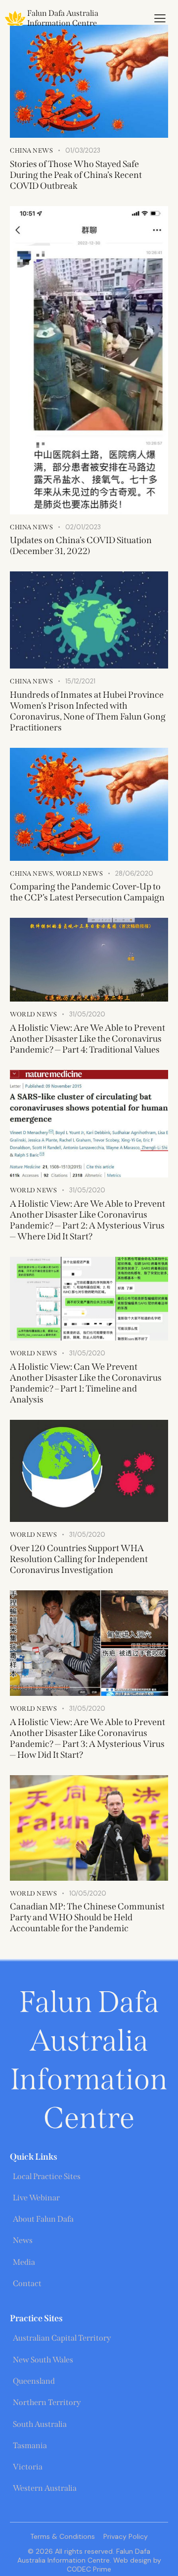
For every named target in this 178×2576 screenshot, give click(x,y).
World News (79, 873)
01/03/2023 (83, 150)
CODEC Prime (89, 2569)
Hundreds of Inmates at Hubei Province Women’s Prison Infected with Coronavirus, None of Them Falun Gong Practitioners (88, 711)
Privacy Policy (126, 2536)
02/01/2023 (83, 527)
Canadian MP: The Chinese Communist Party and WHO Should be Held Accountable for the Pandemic (87, 1917)
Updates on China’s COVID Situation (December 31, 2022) (81, 546)
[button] (160, 18)
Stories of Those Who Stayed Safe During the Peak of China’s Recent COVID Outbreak (76, 175)
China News (31, 150)
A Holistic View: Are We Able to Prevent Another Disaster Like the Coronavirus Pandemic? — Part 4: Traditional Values (88, 1039)
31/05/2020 (87, 1014)
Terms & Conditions (63, 2536)
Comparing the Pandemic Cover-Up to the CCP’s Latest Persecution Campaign (87, 892)
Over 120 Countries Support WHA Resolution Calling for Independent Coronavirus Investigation (79, 1559)
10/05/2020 (88, 1893)
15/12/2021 (80, 681)
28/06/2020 (134, 873)
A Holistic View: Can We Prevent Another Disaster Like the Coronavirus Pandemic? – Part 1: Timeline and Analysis (86, 1383)
